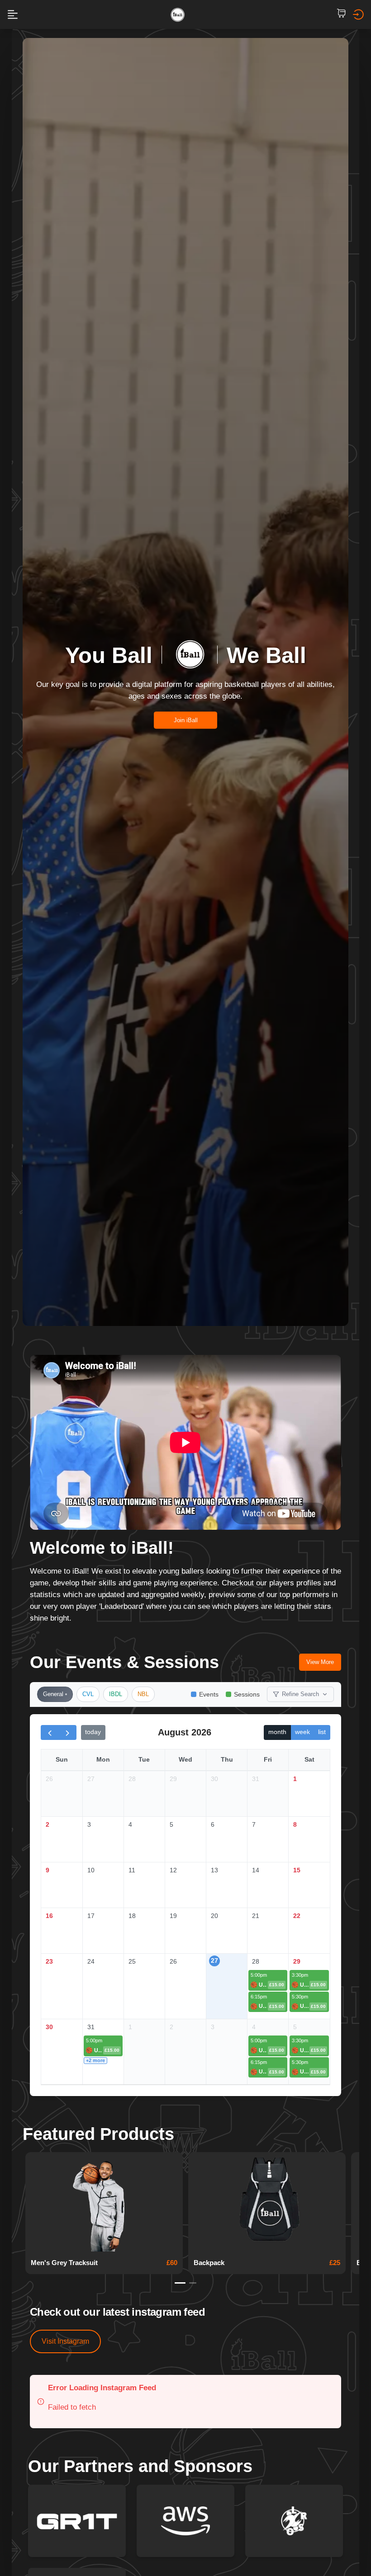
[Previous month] (50, 1732)
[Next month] (67, 1732)
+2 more (95, 2060)
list (322, 1732)
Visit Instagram (65, 2341)
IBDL (116, 1694)
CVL (88, 1694)
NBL (143, 1694)
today (93, 1732)
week (302, 1732)
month (277, 1732)
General (53, 1694)
